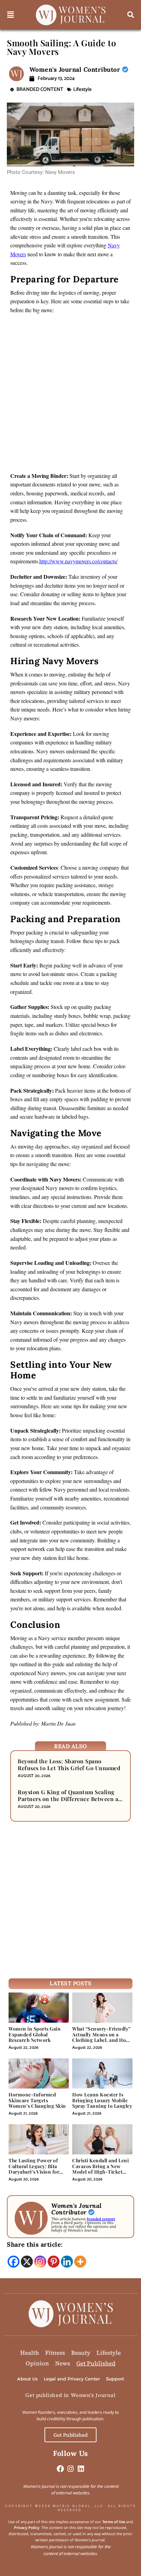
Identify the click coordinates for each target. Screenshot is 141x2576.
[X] (27, 2262)
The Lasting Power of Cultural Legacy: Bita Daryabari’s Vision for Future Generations (34, 2169)
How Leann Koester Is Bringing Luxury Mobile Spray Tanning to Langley (102, 2100)
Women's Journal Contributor (76, 69)
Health (30, 2353)
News (63, 2363)
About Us (27, 2379)
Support (115, 2379)
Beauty (81, 2353)
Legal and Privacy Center (72, 2379)
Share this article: (35, 2244)
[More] (80, 2262)
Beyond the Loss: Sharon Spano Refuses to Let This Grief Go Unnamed (69, 1765)
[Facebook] (14, 2262)
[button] (11, 15)
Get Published (96, 2363)
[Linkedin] (67, 2262)
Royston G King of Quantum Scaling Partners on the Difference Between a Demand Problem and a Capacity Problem (68, 1802)
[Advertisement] (70, 395)
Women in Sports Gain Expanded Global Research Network (35, 2034)
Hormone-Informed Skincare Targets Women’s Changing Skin (37, 2100)
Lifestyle (82, 89)
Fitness (55, 2353)
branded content (101, 2219)
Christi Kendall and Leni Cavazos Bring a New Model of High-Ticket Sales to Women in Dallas (101, 2169)
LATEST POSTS (70, 1983)
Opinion (37, 2363)
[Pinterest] (54, 2262)
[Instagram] (40, 2262)
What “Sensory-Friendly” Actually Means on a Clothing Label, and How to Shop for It (101, 2037)
